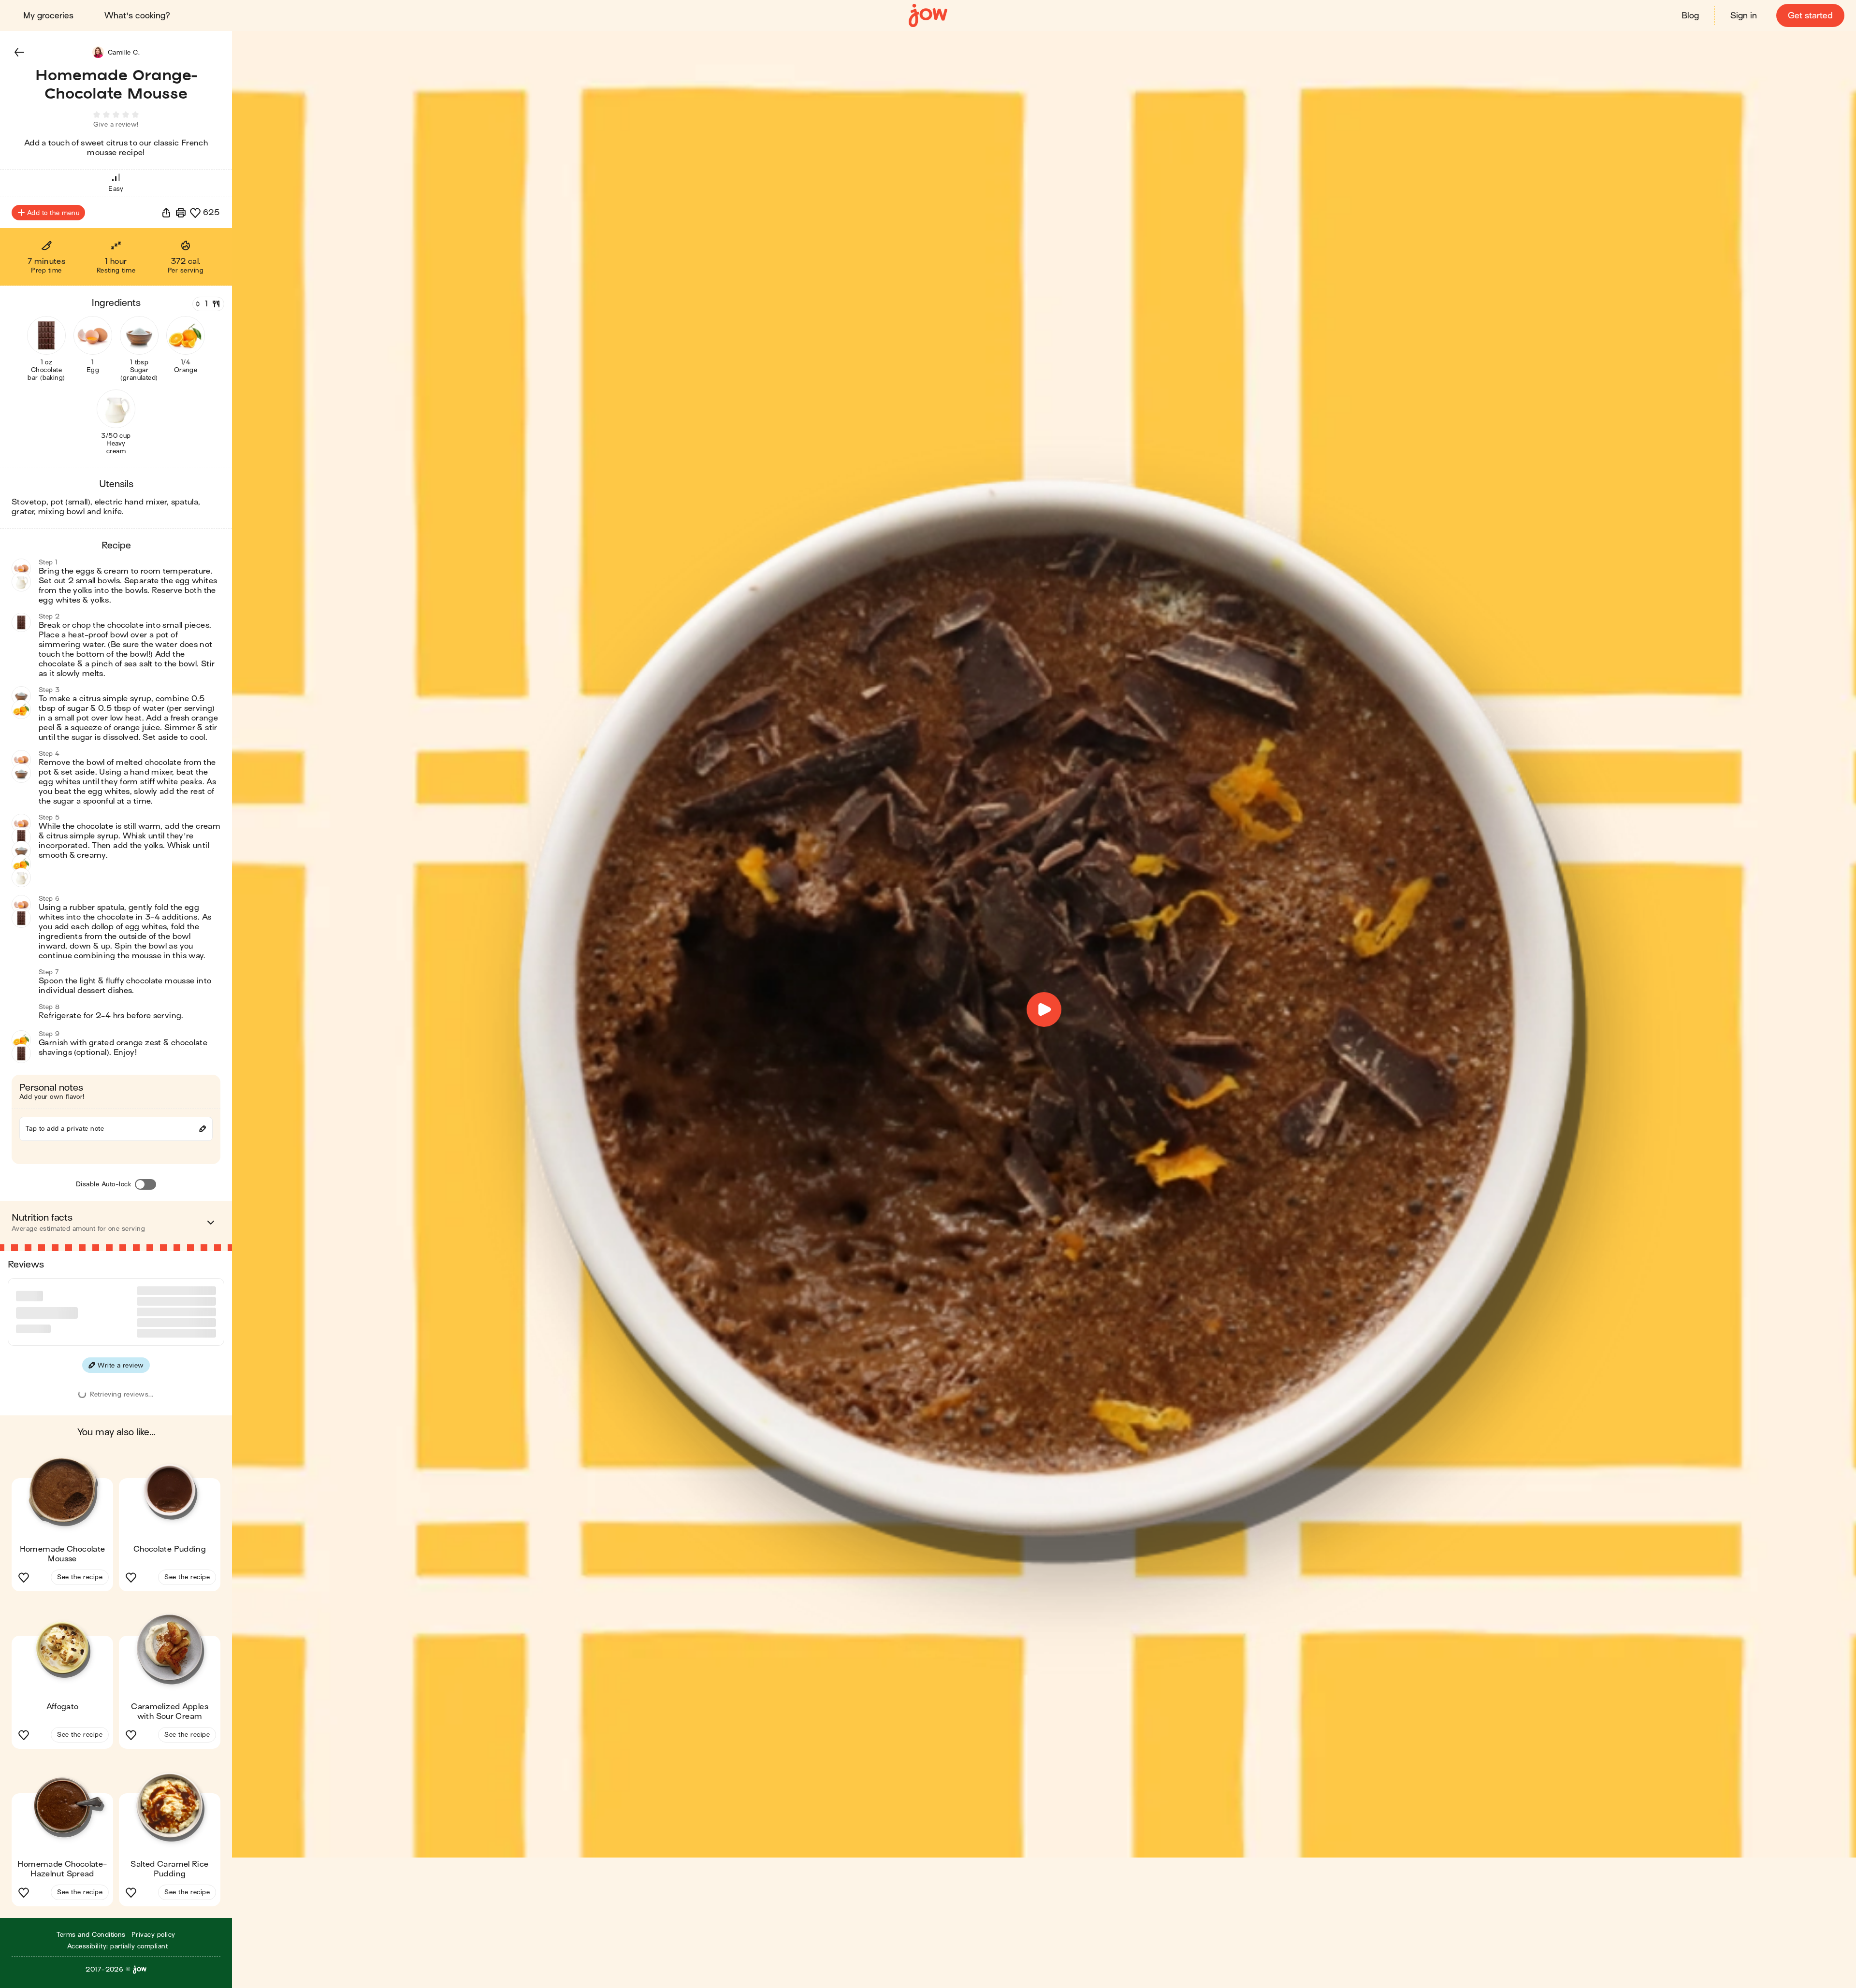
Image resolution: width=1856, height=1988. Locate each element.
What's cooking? (137, 16)
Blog (1690, 16)
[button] (19, 52)
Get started (1810, 16)
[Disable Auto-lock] (145, 1184)
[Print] (181, 213)
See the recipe (80, 1645)
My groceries (48, 16)
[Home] (928, 16)
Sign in (1744, 16)
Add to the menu (53, 213)
